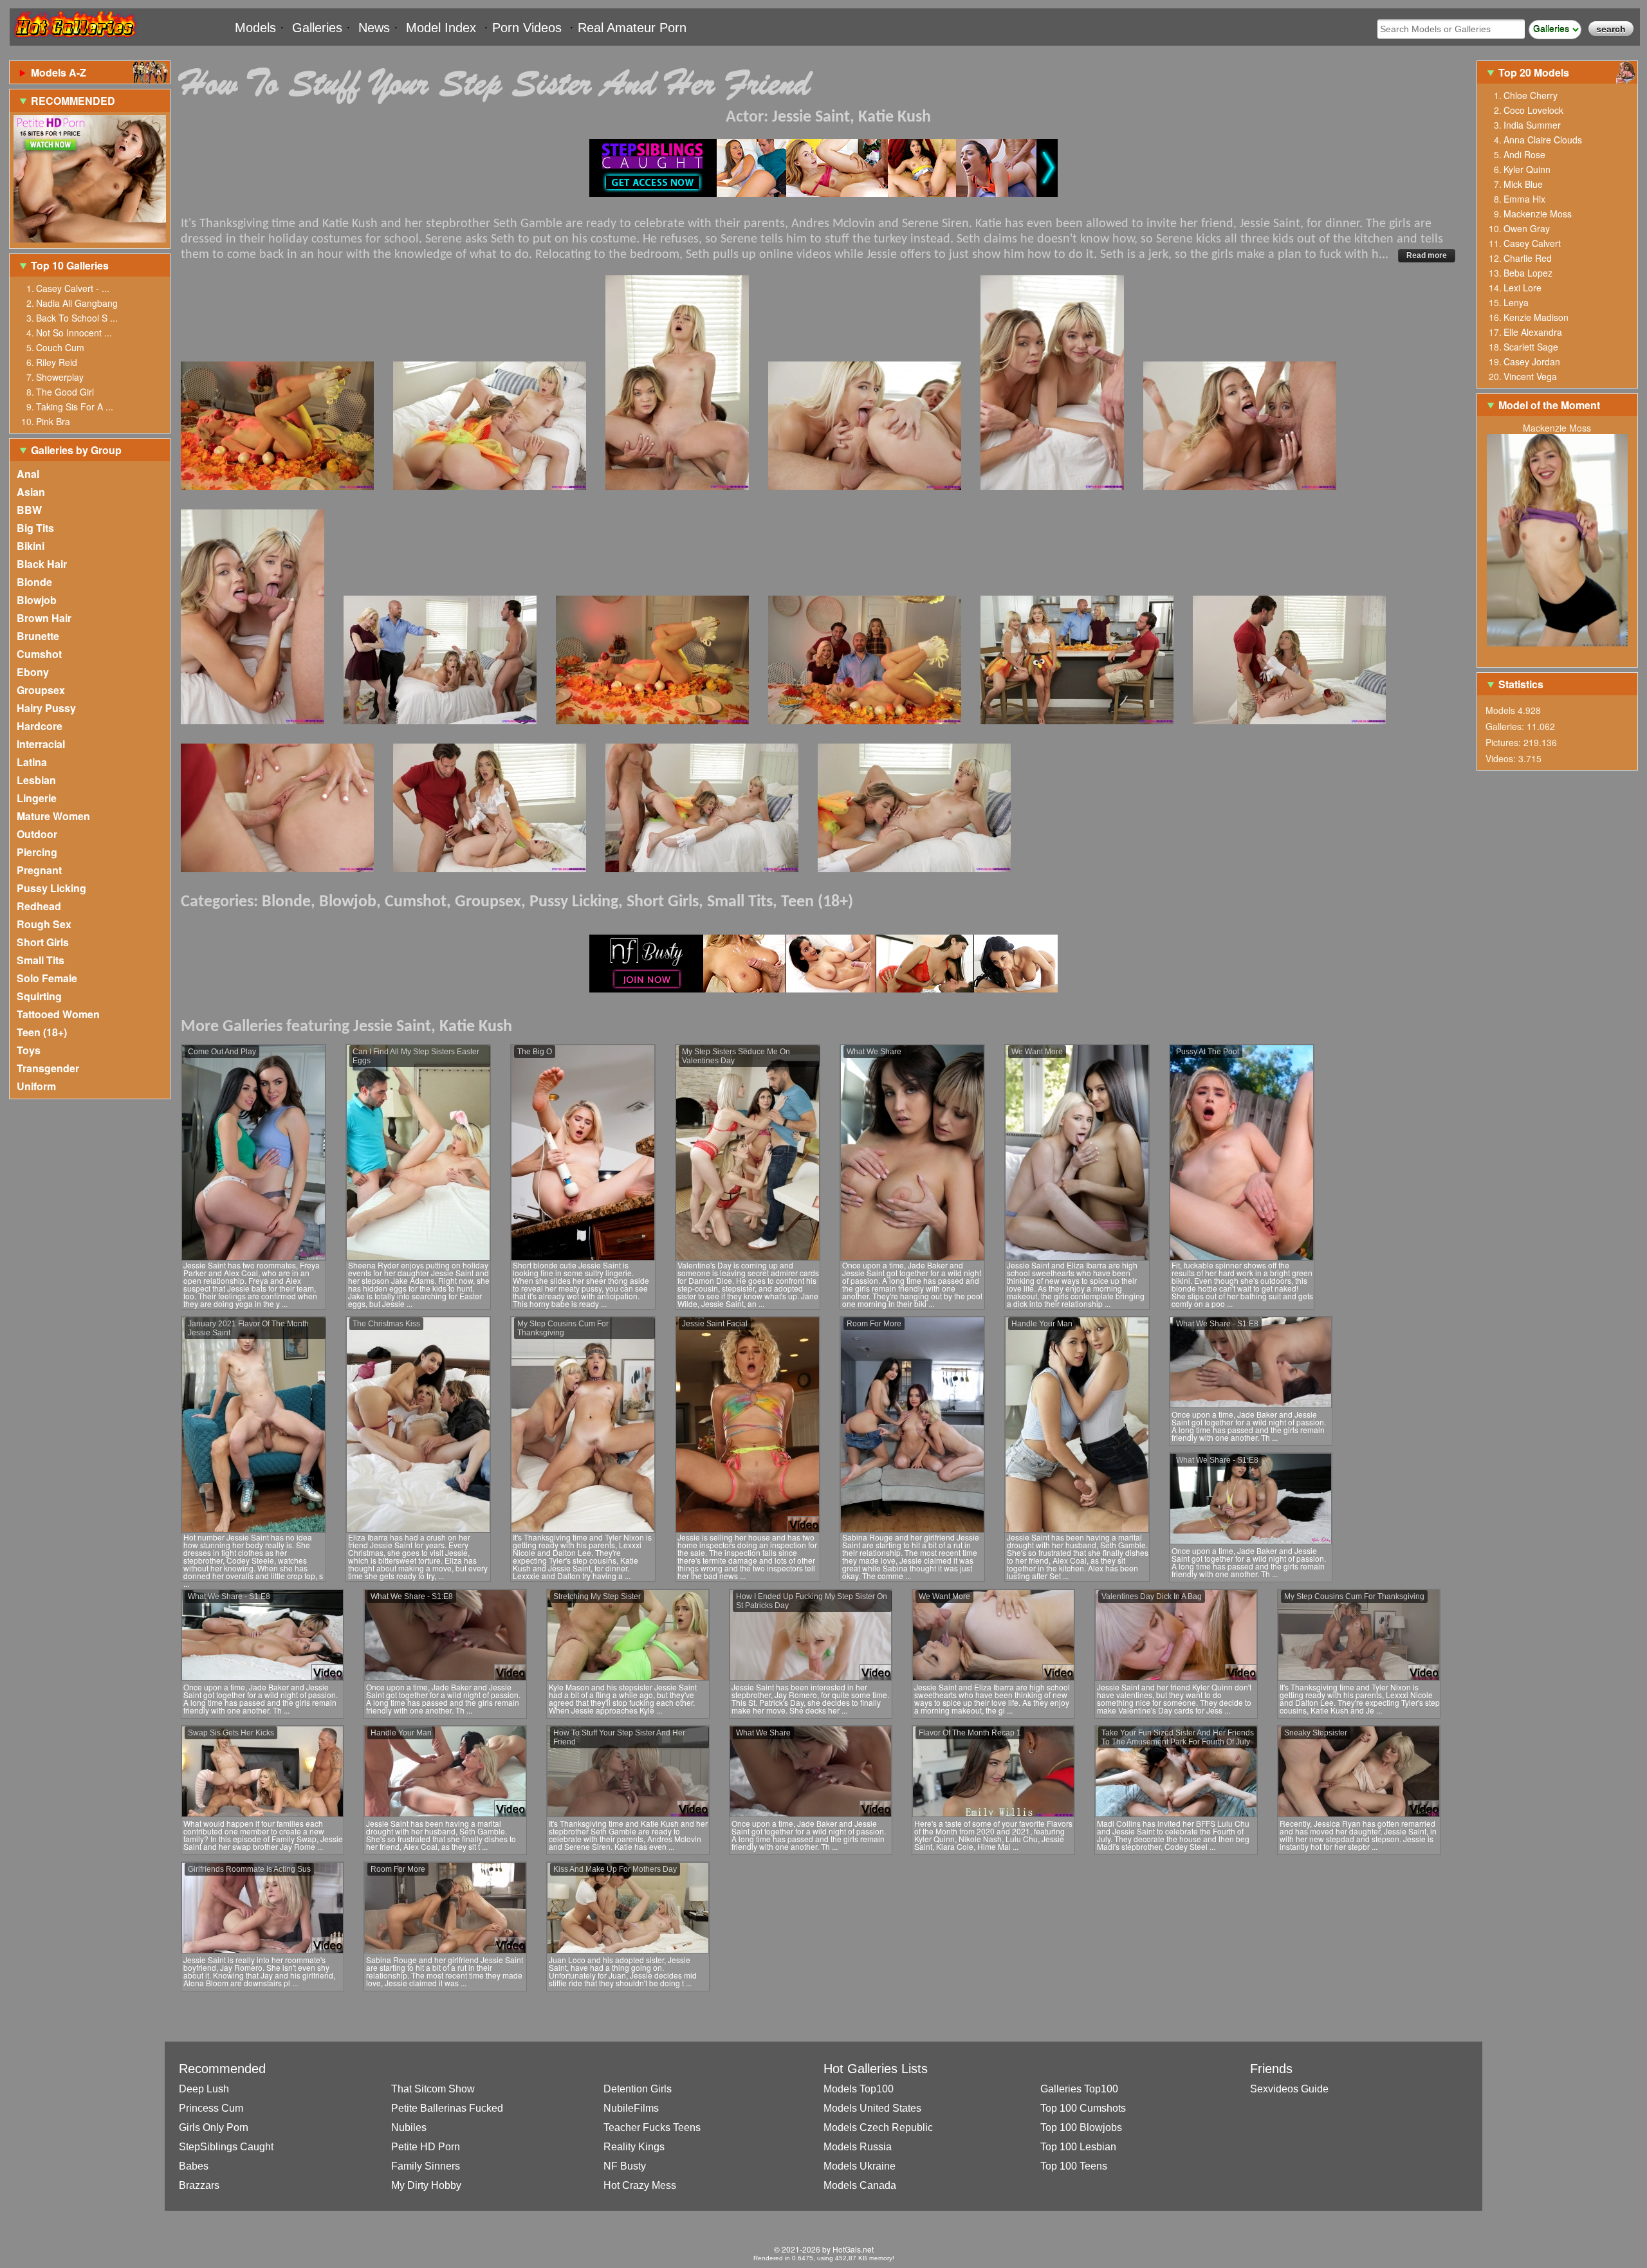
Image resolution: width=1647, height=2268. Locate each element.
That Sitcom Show (433, 2089)
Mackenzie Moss (1538, 214)
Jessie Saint (811, 117)
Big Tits (35, 528)
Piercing (37, 852)
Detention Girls (638, 2089)
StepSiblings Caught (226, 2147)
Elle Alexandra (1533, 332)
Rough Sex (44, 924)
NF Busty (625, 2166)
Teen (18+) (42, 1032)
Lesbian (36, 780)
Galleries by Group (76, 450)
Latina (32, 762)
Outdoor (37, 834)
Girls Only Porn (214, 2127)
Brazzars (199, 2185)
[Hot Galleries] (74, 40)
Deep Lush (204, 2089)
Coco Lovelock (1533, 110)
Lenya (1516, 302)
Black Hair (42, 564)
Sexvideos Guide (1289, 2089)
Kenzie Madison (1536, 317)
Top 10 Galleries (70, 265)
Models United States (872, 2108)
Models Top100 (859, 2089)
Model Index (441, 28)
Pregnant (39, 870)
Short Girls (43, 942)
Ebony (33, 672)
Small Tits (41, 960)
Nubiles (409, 2127)
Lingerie (37, 798)
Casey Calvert (1532, 243)
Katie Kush (895, 117)
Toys (29, 1050)
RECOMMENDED (73, 101)
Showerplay (60, 377)
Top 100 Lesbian (1078, 2147)
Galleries (317, 28)
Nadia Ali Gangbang (77, 303)
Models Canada (860, 2185)
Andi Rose (1524, 154)
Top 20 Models (1535, 72)
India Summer (1532, 125)
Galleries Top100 (1079, 2089)
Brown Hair (44, 618)
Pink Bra (53, 421)
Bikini (31, 546)
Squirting (39, 996)
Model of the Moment (1549, 405)
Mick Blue (1523, 184)
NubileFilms (631, 2108)
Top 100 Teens (1074, 2166)
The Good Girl (65, 392)
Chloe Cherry (1531, 95)
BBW (29, 510)
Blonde (34, 582)
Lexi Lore (1523, 288)
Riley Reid (57, 362)
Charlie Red (1528, 258)
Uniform (36, 1086)
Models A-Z (59, 72)
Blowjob (37, 600)
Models (255, 28)
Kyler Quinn (1527, 169)
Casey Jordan (1532, 361)
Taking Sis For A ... (75, 407)
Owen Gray (1527, 228)
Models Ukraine (860, 2166)
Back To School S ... (77, 318)
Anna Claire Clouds (1543, 140)
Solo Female (47, 978)
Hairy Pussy (46, 708)
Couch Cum (60, 347)
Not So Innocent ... (74, 333)
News (374, 28)
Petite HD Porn (426, 2147)
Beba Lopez (1528, 273)
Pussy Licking (51, 888)
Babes (194, 2166)
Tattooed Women (58, 1014)
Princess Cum (211, 2108)
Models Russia (858, 2147)
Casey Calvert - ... (73, 288)
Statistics (1521, 684)
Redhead (39, 906)
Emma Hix (1524, 199)
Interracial (41, 744)
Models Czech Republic (878, 2127)
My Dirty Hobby (426, 2185)
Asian (31, 492)
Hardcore (40, 726)
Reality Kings (634, 2147)
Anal (28, 474)
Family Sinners (426, 2166)
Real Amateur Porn (632, 28)
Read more (1427, 255)
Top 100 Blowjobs (1081, 2127)
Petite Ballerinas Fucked (447, 2108)
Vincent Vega (1530, 376)
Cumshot (39, 654)
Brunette (38, 636)
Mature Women (53, 816)
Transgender (48, 1068)
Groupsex (41, 690)
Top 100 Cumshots (1083, 2108)
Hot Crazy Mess (640, 2185)
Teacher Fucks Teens (652, 2127)
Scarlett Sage (1531, 347)
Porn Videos (527, 28)
